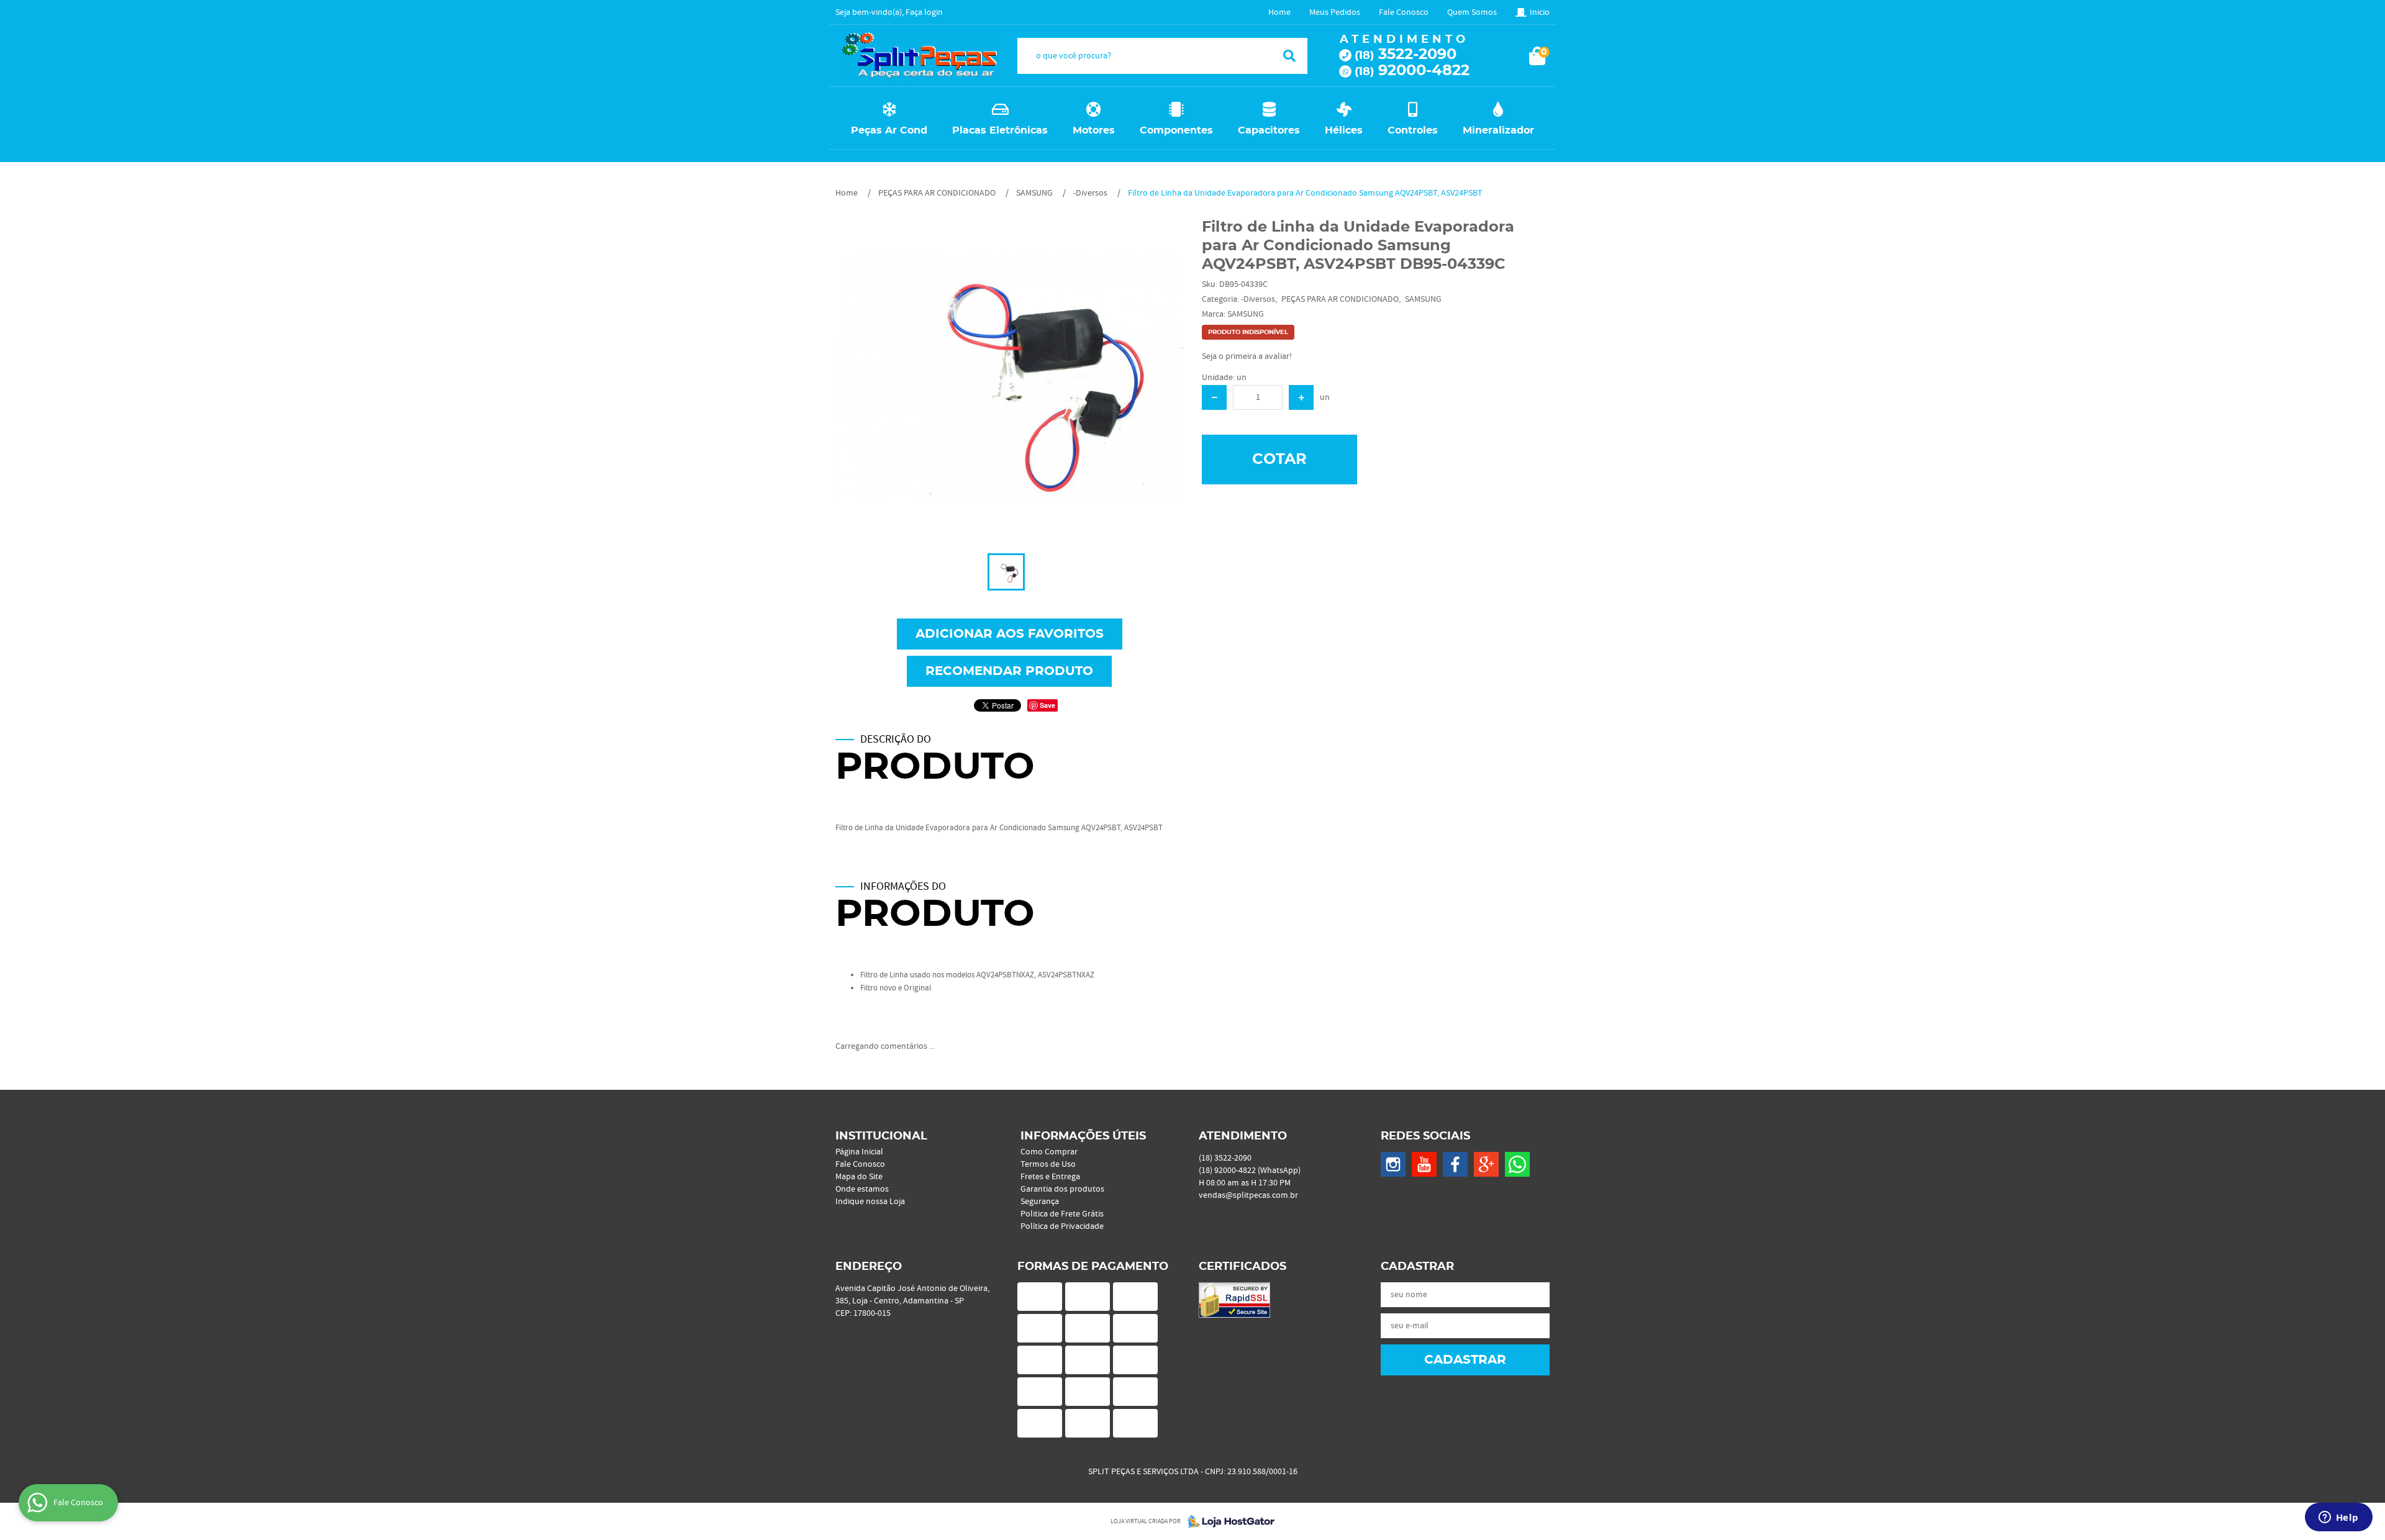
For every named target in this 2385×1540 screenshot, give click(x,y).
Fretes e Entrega (1050, 1177)
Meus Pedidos (1335, 12)
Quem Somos (1472, 12)
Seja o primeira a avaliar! (1247, 356)
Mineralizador (1498, 130)
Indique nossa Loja (870, 1202)
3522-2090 (1406, 55)
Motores (1094, 130)
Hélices (1344, 130)
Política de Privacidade (1062, 1226)
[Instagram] (1393, 1164)
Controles (1413, 130)
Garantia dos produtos (1062, 1189)
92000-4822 (1412, 71)
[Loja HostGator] (1227, 1521)
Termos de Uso (1048, 1164)
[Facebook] (1455, 1164)
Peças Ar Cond (889, 130)
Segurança (1040, 1202)
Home (1279, 12)
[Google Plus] (1486, 1164)
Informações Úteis (1083, 1136)
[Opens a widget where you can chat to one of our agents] (2338, 1518)
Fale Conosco (1404, 12)
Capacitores (1269, 130)
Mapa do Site (859, 1177)
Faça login (924, 12)
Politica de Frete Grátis (1062, 1214)
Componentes (1176, 130)
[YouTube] (1424, 1164)
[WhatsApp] (1517, 1164)
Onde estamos (862, 1189)
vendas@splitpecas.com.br (1248, 1195)
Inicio (1540, 12)
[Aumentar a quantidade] (1301, 397)
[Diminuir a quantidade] (1214, 397)
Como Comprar (1049, 1152)
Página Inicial (859, 1152)
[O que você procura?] (1289, 56)
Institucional (881, 1136)
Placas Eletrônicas (1000, 130)
